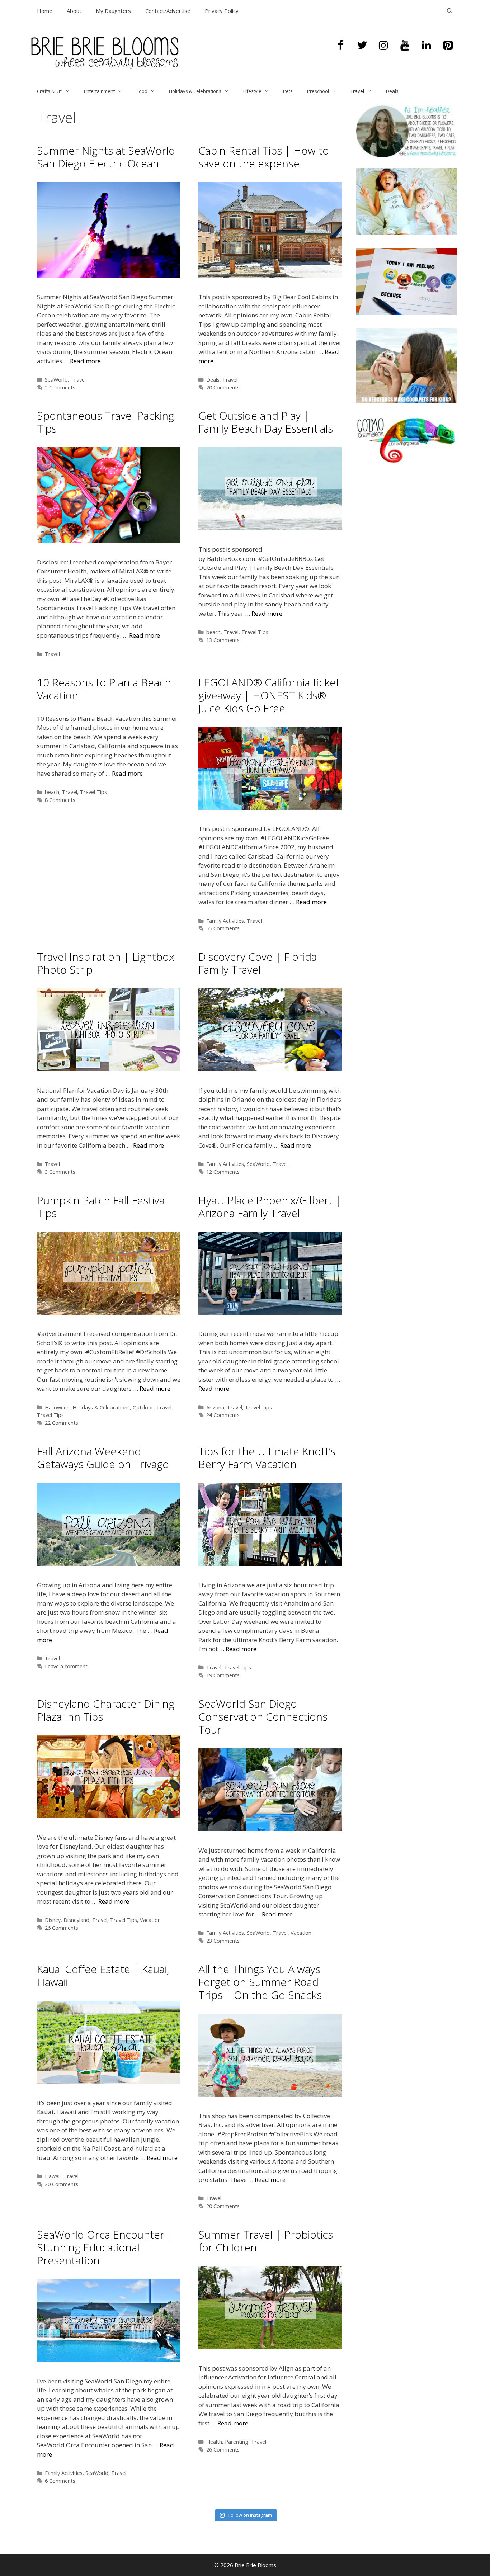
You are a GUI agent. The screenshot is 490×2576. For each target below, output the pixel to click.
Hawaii (53, 2176)
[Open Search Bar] (450, 11)
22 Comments (62, 1423)
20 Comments (223, 387)
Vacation (150, 1920)
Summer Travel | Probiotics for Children (266, 2241)
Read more (85, 361)
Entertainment (99, 91)
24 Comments (223, 1415)
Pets (288, 91)
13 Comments (223, 640)
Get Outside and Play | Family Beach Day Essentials (266, 422)
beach (213, 632)
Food (142, 91)
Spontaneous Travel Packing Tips (105, 422)
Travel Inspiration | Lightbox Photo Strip (106, 963)
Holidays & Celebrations (195, 91)
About (74, 11)
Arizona (215, 1407)
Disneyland (76, 1920)
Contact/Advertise (168, 11)
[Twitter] (362, 46)
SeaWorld (56, 380)
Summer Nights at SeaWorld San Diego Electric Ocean (106, 157)
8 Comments (60, 800)
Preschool (318, 91)
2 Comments (60, 387)
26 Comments (62, 1928)
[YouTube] (405, 46)
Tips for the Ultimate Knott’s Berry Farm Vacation (267, 1458)
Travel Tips (255, 632)
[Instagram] (383, 46)
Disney (53, 1920)
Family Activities (225, 921)
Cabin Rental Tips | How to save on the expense (264, 157)
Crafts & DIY (50, 91)
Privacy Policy (222, 11)
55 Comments (223, 928)
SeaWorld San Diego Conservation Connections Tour (263, 1717)
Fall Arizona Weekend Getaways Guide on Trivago (103, 1458)
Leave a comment (66, 1666)
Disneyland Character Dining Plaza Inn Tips (106, 1710)
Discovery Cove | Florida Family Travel (258, 963)
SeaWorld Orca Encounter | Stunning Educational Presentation (105, 2247)
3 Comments (60, 1172)
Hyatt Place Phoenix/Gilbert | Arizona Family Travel (270, 1207)
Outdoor (143, 1407)
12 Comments (223, 1172)
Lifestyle (252, 91)
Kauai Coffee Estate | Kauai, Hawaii (103, 1975)
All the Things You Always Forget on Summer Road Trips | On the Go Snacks (260, 1982)
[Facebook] (340, 46)
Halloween (57, 1407)
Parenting (237, 2442)
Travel (357, 91)
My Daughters (113, 11)
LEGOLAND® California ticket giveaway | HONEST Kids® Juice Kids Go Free (269, 695)
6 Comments (60, 2481)
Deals (392, 91)
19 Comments (223, 1675)
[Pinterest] (448, 46)
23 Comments (223, 1941)
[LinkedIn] (427, 46)
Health (214, 2442)
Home (45, 11)
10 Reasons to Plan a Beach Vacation (104, 689)
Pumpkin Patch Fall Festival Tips (102, 1207)
